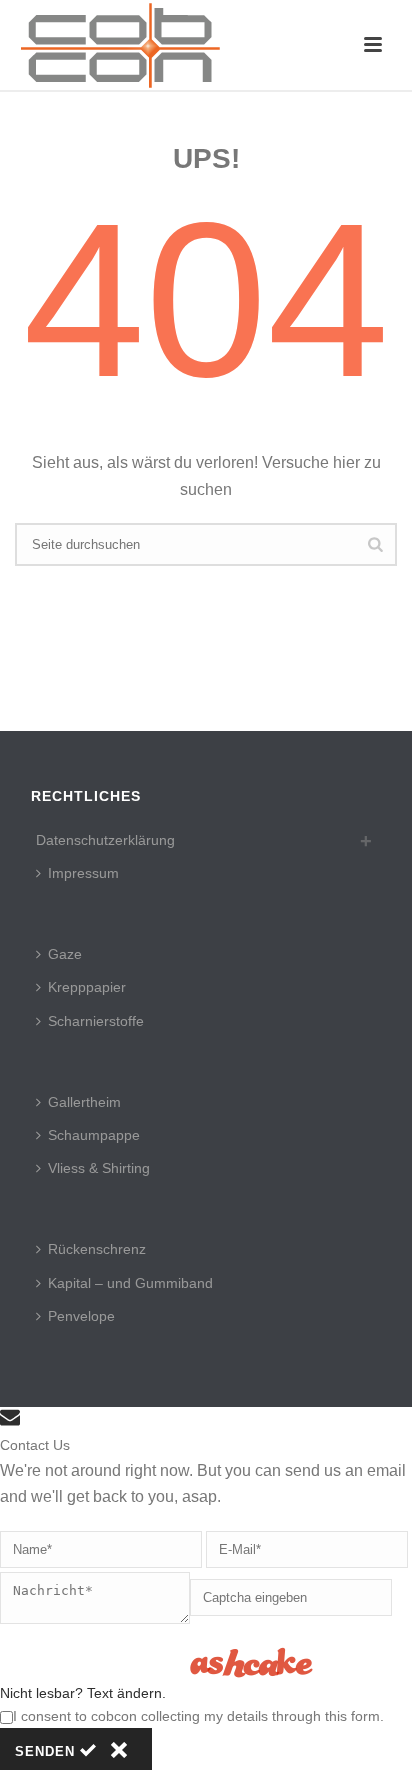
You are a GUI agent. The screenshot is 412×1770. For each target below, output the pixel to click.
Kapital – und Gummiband (130, 1283)
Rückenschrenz (97, 1249)
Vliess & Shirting (99, 1168)
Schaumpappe (94, 1135)
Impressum (83, 873)
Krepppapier (87, 987)
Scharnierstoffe (96, 1021)
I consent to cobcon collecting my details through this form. (198, 1716)
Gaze (65, 954)
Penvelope (81, 1316)
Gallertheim (84, 1102)
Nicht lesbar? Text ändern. (83, 1693)
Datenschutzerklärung (105, 840)
